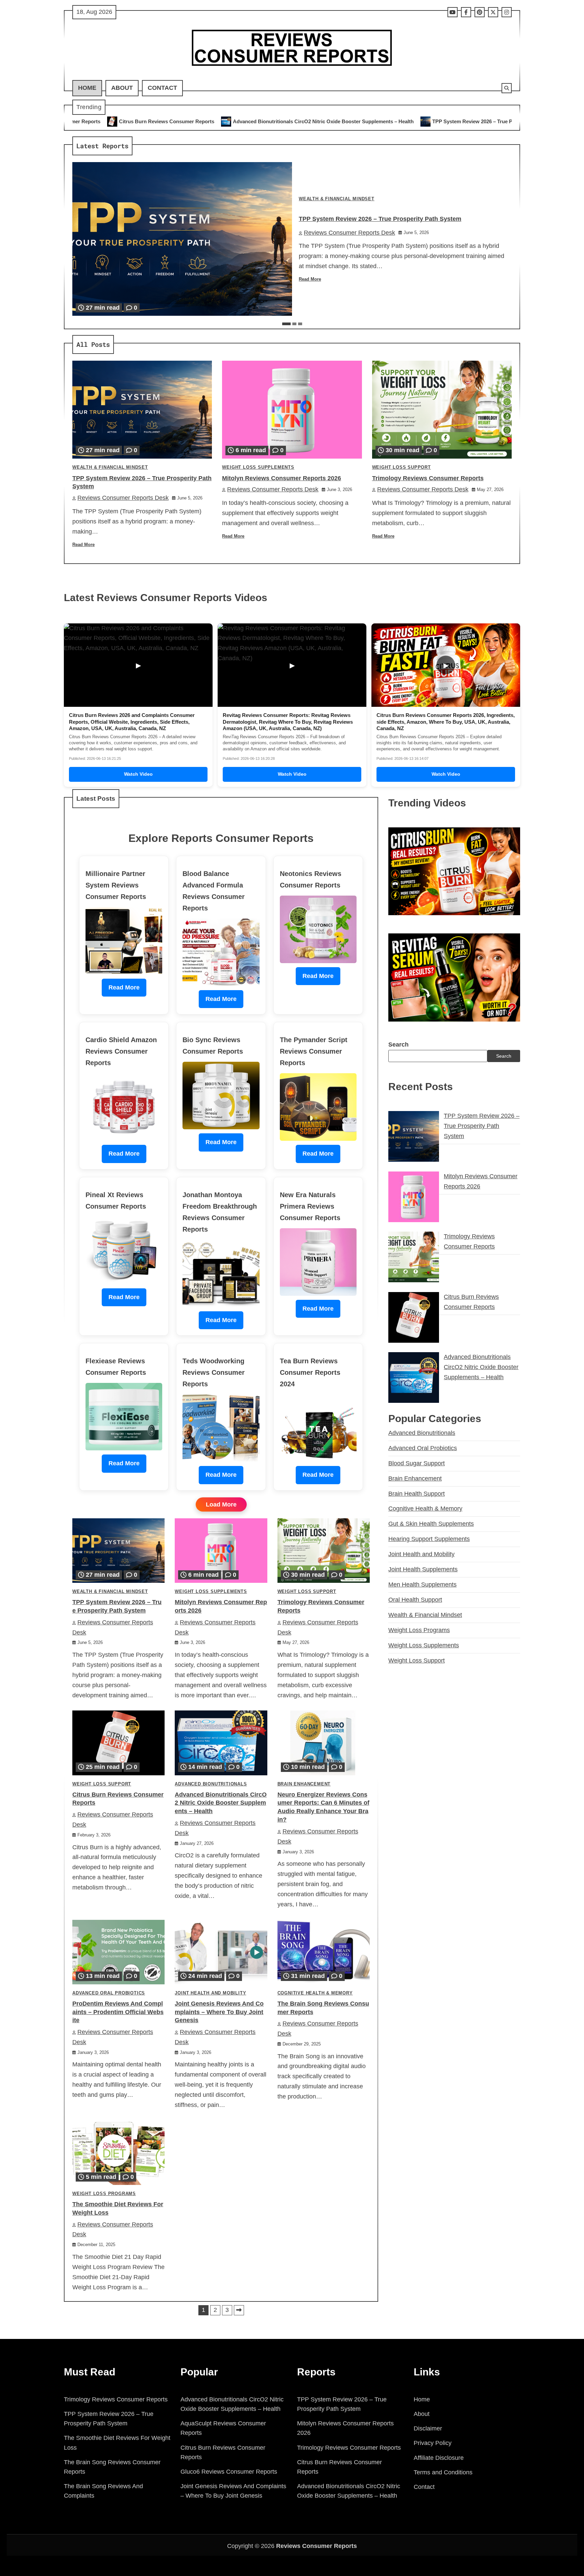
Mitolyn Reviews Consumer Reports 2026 (429, 121)
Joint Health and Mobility (210, 1993)
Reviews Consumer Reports (317, 2546)
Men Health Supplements (422, 1585)
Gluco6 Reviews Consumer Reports (229, 2472)
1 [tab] (286, 324)
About (122, 88)
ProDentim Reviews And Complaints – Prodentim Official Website (118, 2012)
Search (398, 1045)
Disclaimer (428, 2428)
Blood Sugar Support (417, 1463)
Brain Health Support (417, 1494)
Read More (310, 279)
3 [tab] (300, 324)
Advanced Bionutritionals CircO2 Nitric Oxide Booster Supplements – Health (120, 121)
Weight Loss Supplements (258, 467)
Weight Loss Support (401, 467)
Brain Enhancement (304, 1784)
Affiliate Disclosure (439, 2458)
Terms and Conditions (443, 2472)
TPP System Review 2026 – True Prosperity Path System (296, 121)
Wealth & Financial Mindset (337, 199)
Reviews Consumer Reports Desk (349, 233)
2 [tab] (294, 324)
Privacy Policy (433, 2443)
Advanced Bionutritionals (211, 1784)
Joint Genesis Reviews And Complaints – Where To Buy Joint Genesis (219, 2012)
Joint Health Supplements (423, 1569)
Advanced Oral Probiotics (109, 1993)
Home (87, 88)
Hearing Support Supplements (429, 1539)
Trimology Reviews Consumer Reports (428, 478)
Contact (162, 88)
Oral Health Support (415, 1600)
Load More (221, 1504)
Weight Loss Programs (104, 2194)
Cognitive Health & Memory (315, 1993)
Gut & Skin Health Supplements (431, 1524)
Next (239, 2310)
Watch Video (138, 774)
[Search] (507, 88)
